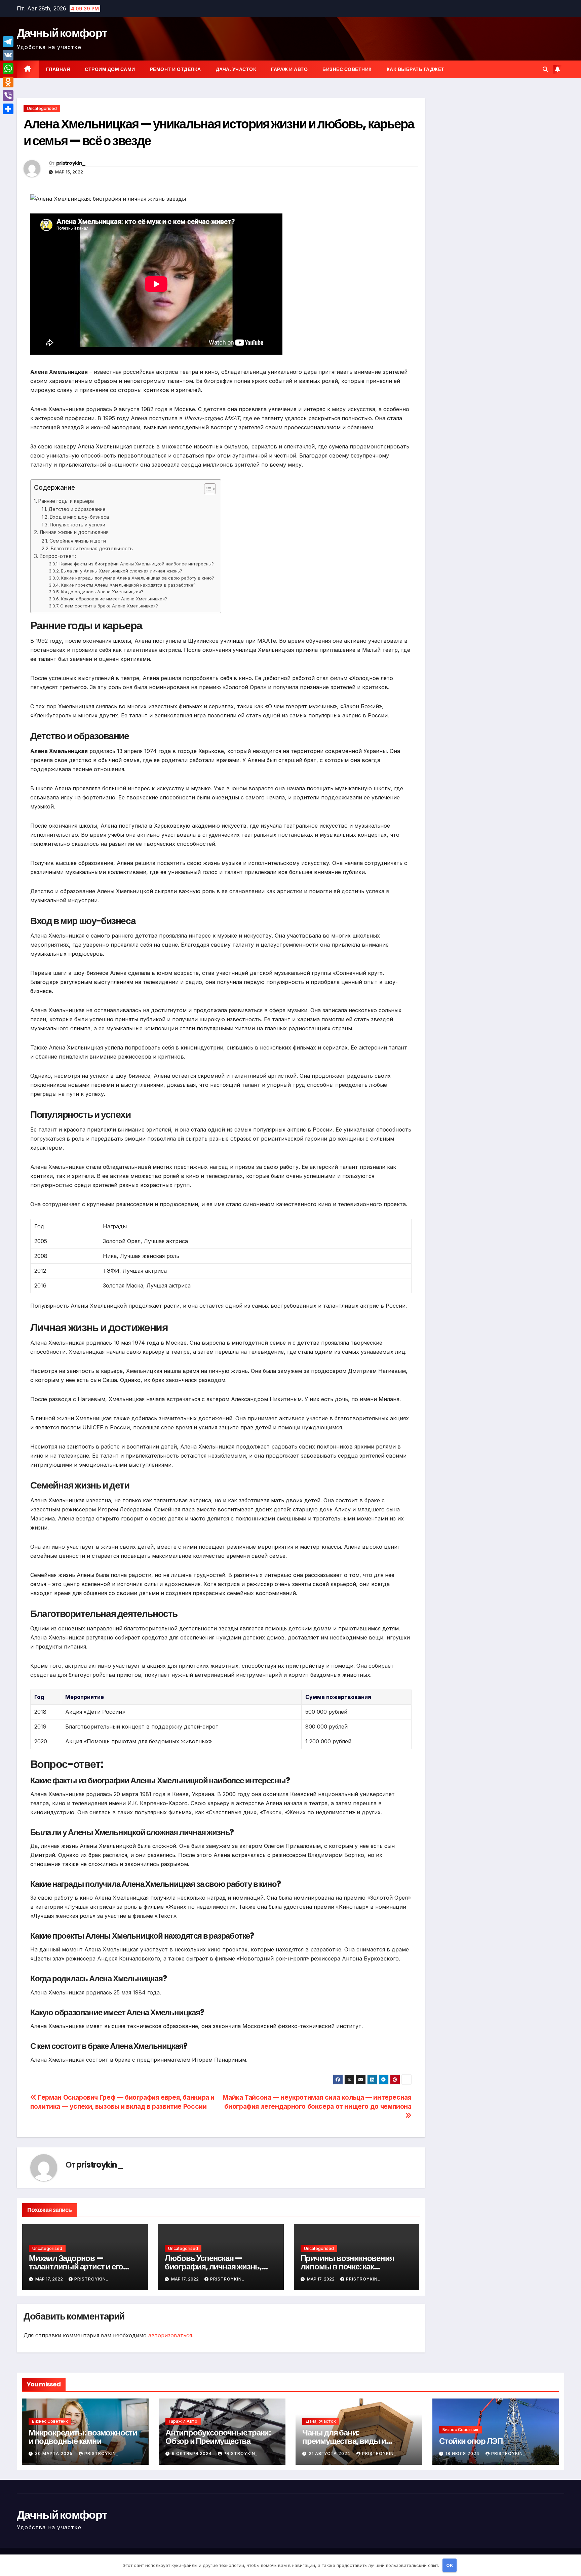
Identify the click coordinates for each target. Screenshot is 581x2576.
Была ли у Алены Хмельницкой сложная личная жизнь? (122, 571)
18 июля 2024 (463, 2453)
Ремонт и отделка (176, 69)
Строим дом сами (110, 69)
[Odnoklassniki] (8, 82)
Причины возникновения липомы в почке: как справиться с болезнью (347, 2267)
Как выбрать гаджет (416, 69)
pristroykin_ (71, 163)
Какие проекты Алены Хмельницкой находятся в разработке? (128, 585)
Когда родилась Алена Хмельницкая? (102, 592)
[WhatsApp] (8, 69)
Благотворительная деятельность (92, 548)
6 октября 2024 (192, 2453)
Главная (58, 69)
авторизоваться (170, 2335)
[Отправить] (8, 109)
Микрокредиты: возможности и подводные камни (83, 2437)
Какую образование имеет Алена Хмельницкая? (114, 599)
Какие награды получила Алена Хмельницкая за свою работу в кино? (138, 578)
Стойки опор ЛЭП (471, 2441)
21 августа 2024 (330, 2453)
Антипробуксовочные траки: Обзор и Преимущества (218, 2437)
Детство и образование (77, 509)
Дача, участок (236, 69)
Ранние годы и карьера (66, 501)
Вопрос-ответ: (58, 556)
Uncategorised (42, 108)
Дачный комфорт (62, 33)
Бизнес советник (347, 69)
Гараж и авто (289, 69)
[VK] (8, 55)
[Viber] (8, 95)
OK (450, 2565)
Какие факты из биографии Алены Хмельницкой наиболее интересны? (137, 564)
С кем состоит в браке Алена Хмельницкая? (109, 606)
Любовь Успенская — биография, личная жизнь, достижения (213, 2267)
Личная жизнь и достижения (74, 532)
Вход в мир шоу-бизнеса (79, 517)
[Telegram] (8, 42)
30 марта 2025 (54, 2453)
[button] (545, 69)
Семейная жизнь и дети (78, 541)
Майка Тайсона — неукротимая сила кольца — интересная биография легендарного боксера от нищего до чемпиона (317, 2102)
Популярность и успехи (78, 525)
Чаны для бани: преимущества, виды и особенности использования (355, 2441)
